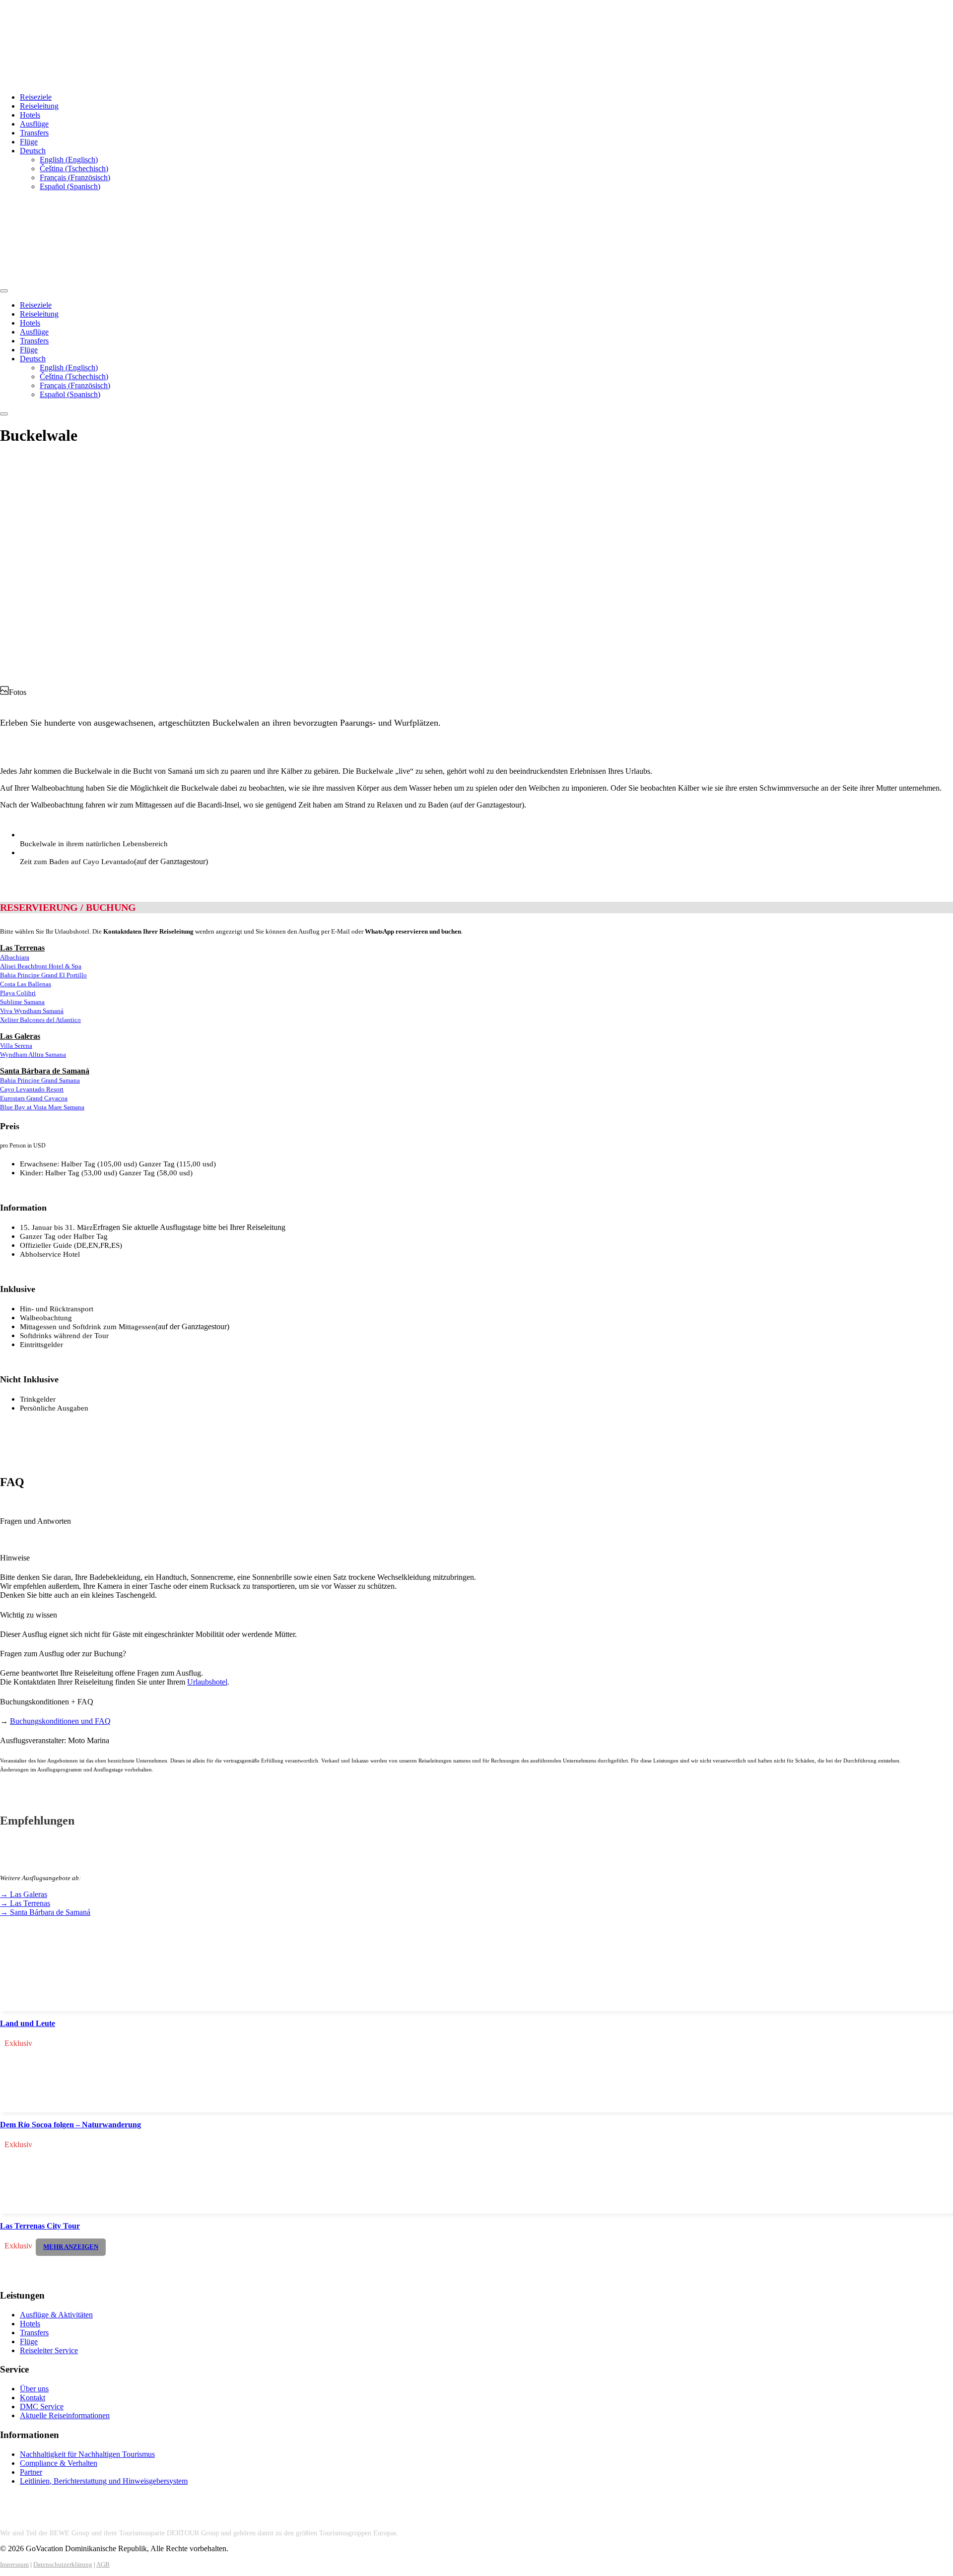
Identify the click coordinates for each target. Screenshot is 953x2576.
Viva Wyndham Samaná (32, 1011)
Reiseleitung (39, 106)
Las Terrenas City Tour (40, 2226)
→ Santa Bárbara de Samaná (45, 1912)
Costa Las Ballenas (26, 984)
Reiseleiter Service (49, 2350)
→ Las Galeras (24, 1894)
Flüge (29, 142)
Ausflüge (34, 124)
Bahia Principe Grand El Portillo (43, 975)
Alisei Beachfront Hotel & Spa (41, 966)
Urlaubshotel (207, 1682)
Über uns (34, 2389)
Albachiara (15, 957)
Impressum (14, 2564)
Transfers (34, 133)
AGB (103, 2564)
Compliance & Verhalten (59, 2463)
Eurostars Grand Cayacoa (34, 1098)
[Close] (4, 414)
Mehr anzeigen (71, 2247)
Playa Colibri (18, 993)
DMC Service (42, 2407)
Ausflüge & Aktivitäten (56, 2315)
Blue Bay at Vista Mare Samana (42, 1107)
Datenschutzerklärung (63, 2564)
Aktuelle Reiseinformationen (65, 2415)
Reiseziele (36, 97)
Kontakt (33, 2398)
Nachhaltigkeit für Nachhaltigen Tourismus (87, 2454)
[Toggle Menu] (4, 291)
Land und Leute (28, 2023)
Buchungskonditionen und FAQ (60, 1721)
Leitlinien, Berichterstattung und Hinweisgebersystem (104, 2481)
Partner (31, 2472)
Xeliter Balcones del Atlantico (40, 1020)
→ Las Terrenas (25, 1903)
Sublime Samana (22, 1002)
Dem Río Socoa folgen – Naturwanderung (70, 2125)
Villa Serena (16, 1046)
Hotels (30, 115)
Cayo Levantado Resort (32, 1089)
